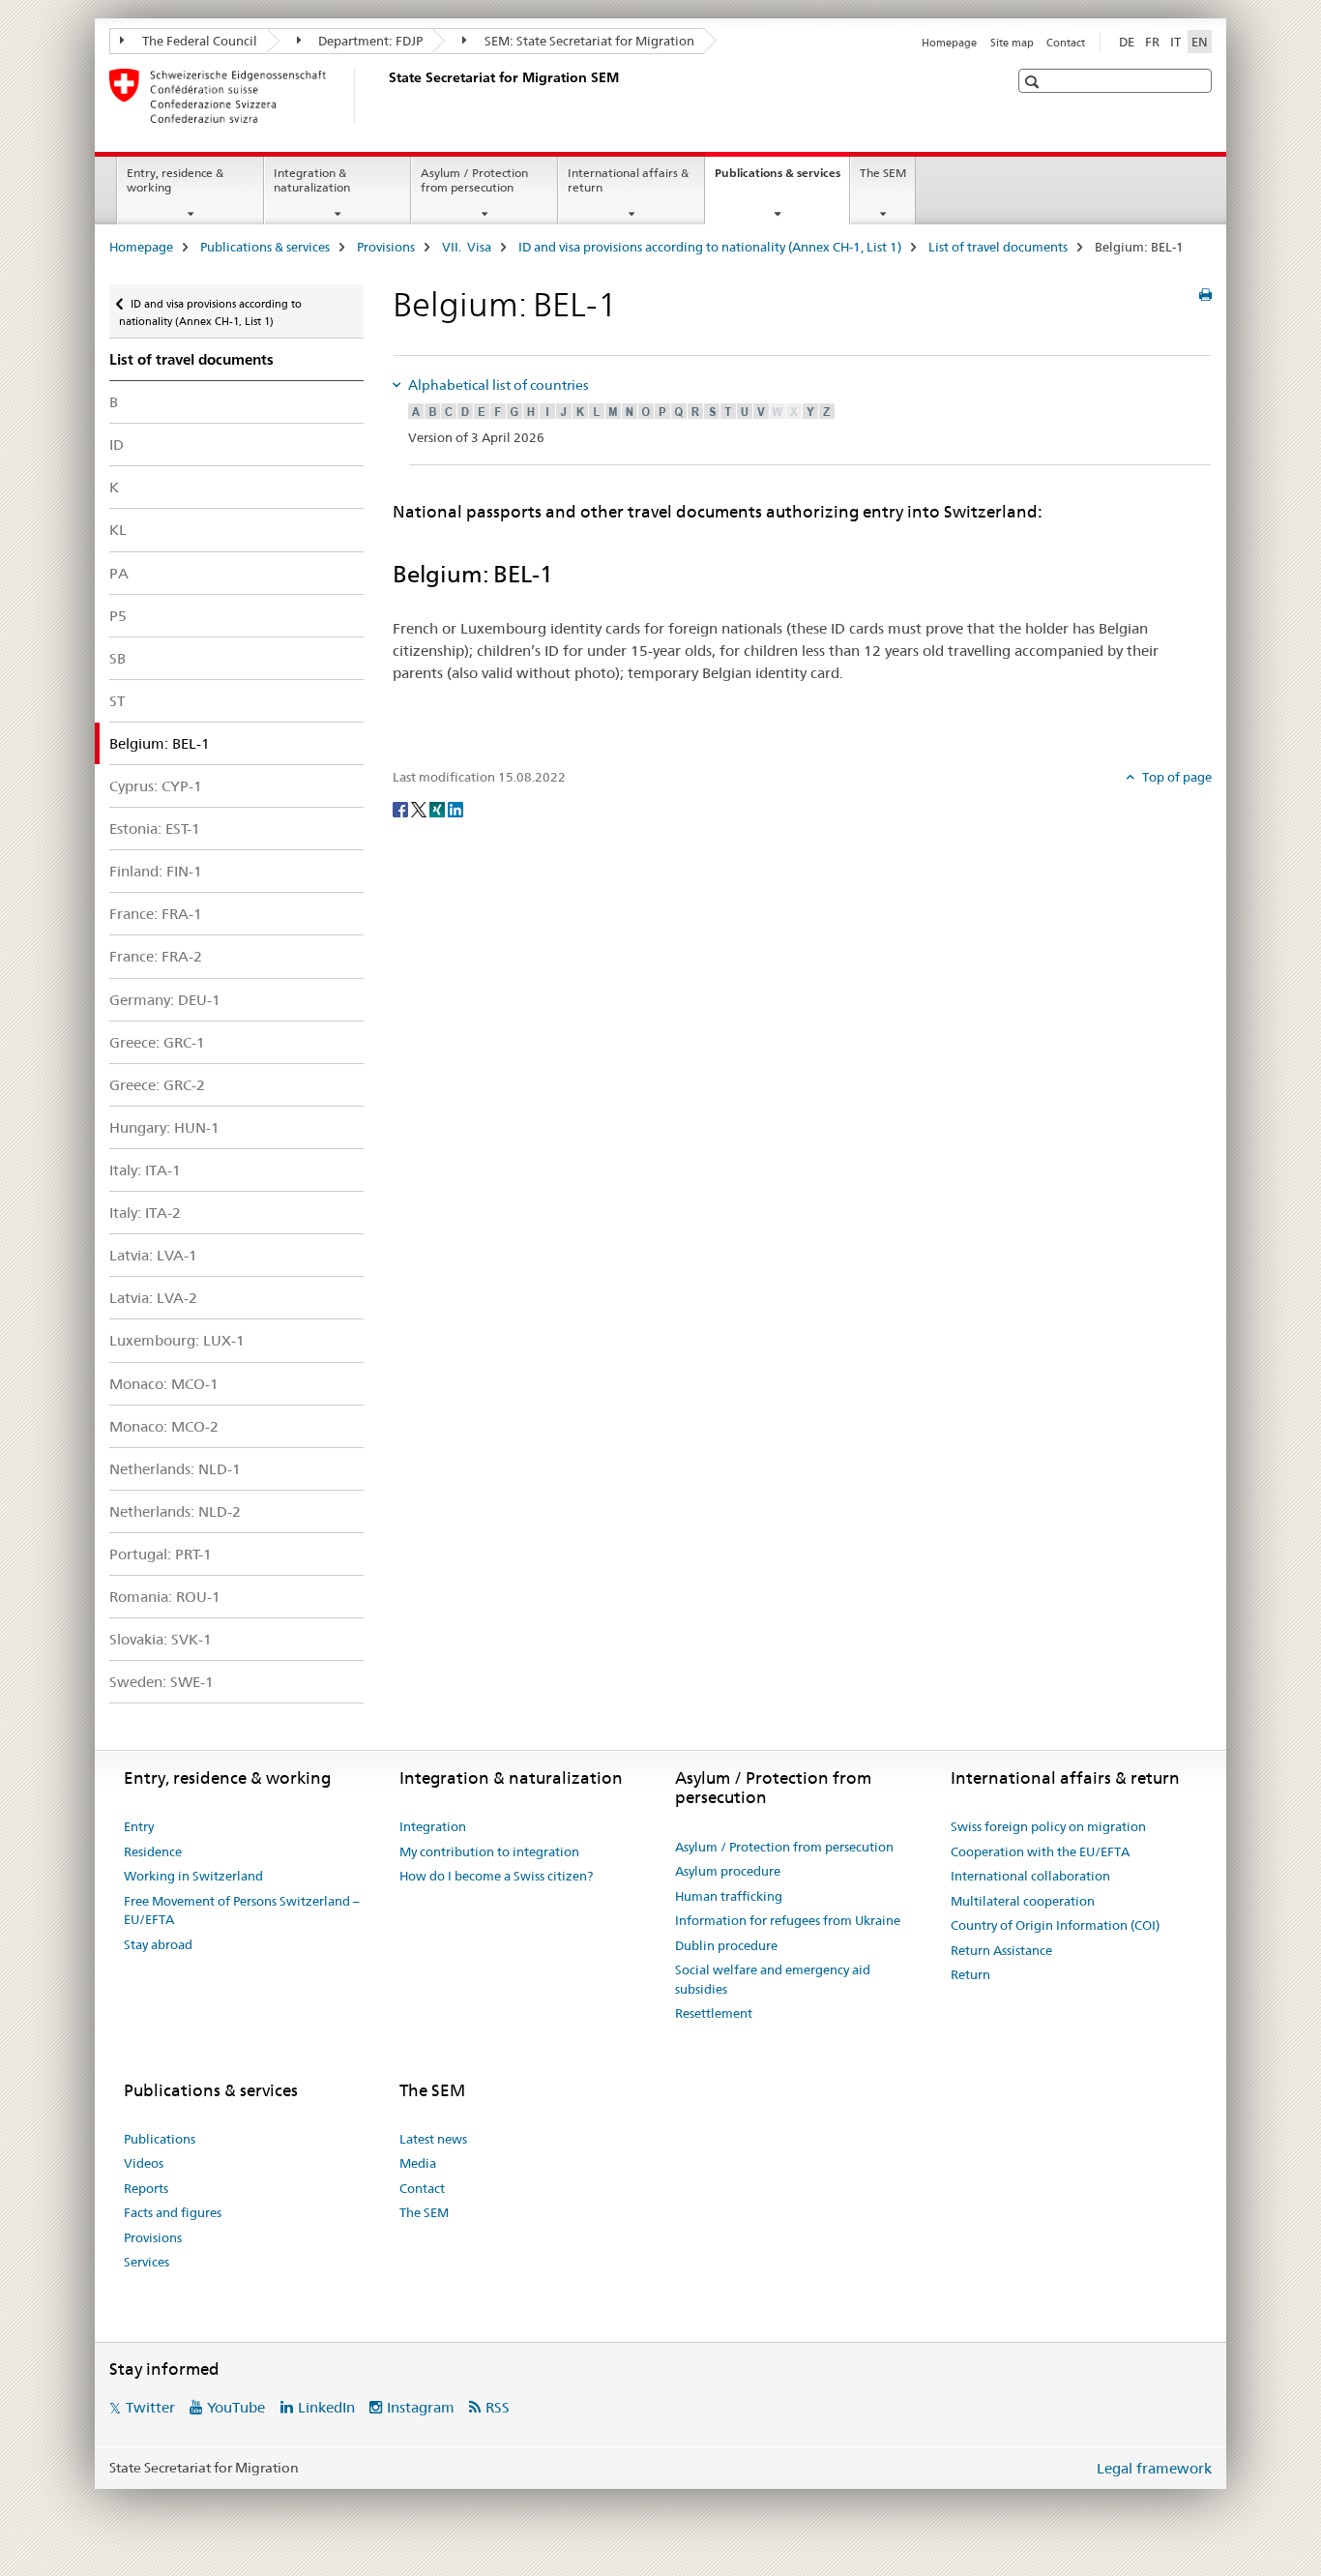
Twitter (150, 2407)
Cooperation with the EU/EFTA (1040, 1851)
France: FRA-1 (156, 914)
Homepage (949, 43)
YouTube (236, 2407)
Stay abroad (158, 1944)
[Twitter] (420, 809)
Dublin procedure (726, 1945)
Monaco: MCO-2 (164, 1426)
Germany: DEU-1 (165, 1000)
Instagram (421, 2407)
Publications (160, 2139)
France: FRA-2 (156, 956)
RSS (498, 2407)
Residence (153, 1851)
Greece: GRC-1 (157, 1042)
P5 (118, 616)
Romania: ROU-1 (165, 1597)
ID (117, 444)
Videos (144, 2163)
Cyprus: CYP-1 (156, 786)
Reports (146, 2188)
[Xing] (439, 809)
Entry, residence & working (175, 180)
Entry (139, 1826)
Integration (433, 1826)
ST (117, 701)
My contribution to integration (489, 1851)
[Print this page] (1205, 295)
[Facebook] (402, 809)
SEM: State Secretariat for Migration (588, 41)
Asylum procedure (728, 1871)
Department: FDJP (369, 41)
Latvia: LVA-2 (153, 1298)
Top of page (1175, 777)
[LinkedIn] (455, 809)
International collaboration (1030, 1876)
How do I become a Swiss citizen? (496, 1876)
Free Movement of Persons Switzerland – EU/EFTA (242, 1910)
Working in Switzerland (193, 1876)
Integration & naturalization (312, 180)
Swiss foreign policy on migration (1048, 1826)
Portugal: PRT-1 (161, 1554)
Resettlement (714, 2013)
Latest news (433, 2139)
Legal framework (1154, 2468)
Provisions (386, 247)
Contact (1066, 43)
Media (418, 2163)
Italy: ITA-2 (145, 1213)
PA (119, 573)
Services (147, 2262)
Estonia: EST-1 (155, 829)
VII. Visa (467, 247)
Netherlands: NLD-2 (175, 1511)
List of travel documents (998, 247)
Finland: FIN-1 (156, 871)
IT (1175, 42)
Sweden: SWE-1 (161, 1682)
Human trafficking (729, 1896)
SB (117, 658)
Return (970, 1974)
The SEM (883, 173)
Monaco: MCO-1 (164, 1384)
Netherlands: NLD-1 (175, 1469)
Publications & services (782, 179)
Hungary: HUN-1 (164, 1127)
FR (1152, 42)
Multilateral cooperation (1023, 1901)
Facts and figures (173, 2212)
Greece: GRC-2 (157, 1085)
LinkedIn (326, 2407)
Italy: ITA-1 (145, 1170)
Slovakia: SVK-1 (161, 1639)
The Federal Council (198, 41)
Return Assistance (1001, 1950)
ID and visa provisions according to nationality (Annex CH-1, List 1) (710, 247)
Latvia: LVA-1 (153, 1255)
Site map (1012, 43)
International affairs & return (628, 180)
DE (1127, 42)
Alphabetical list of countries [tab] (497, 385)
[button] (1034, 82)
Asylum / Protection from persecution (474, 180)
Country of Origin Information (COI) (1055, 1925)
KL (118, 530)
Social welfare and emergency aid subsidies (773, 1979)
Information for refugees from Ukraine (788, 1920)
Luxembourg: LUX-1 (177, 1340)
